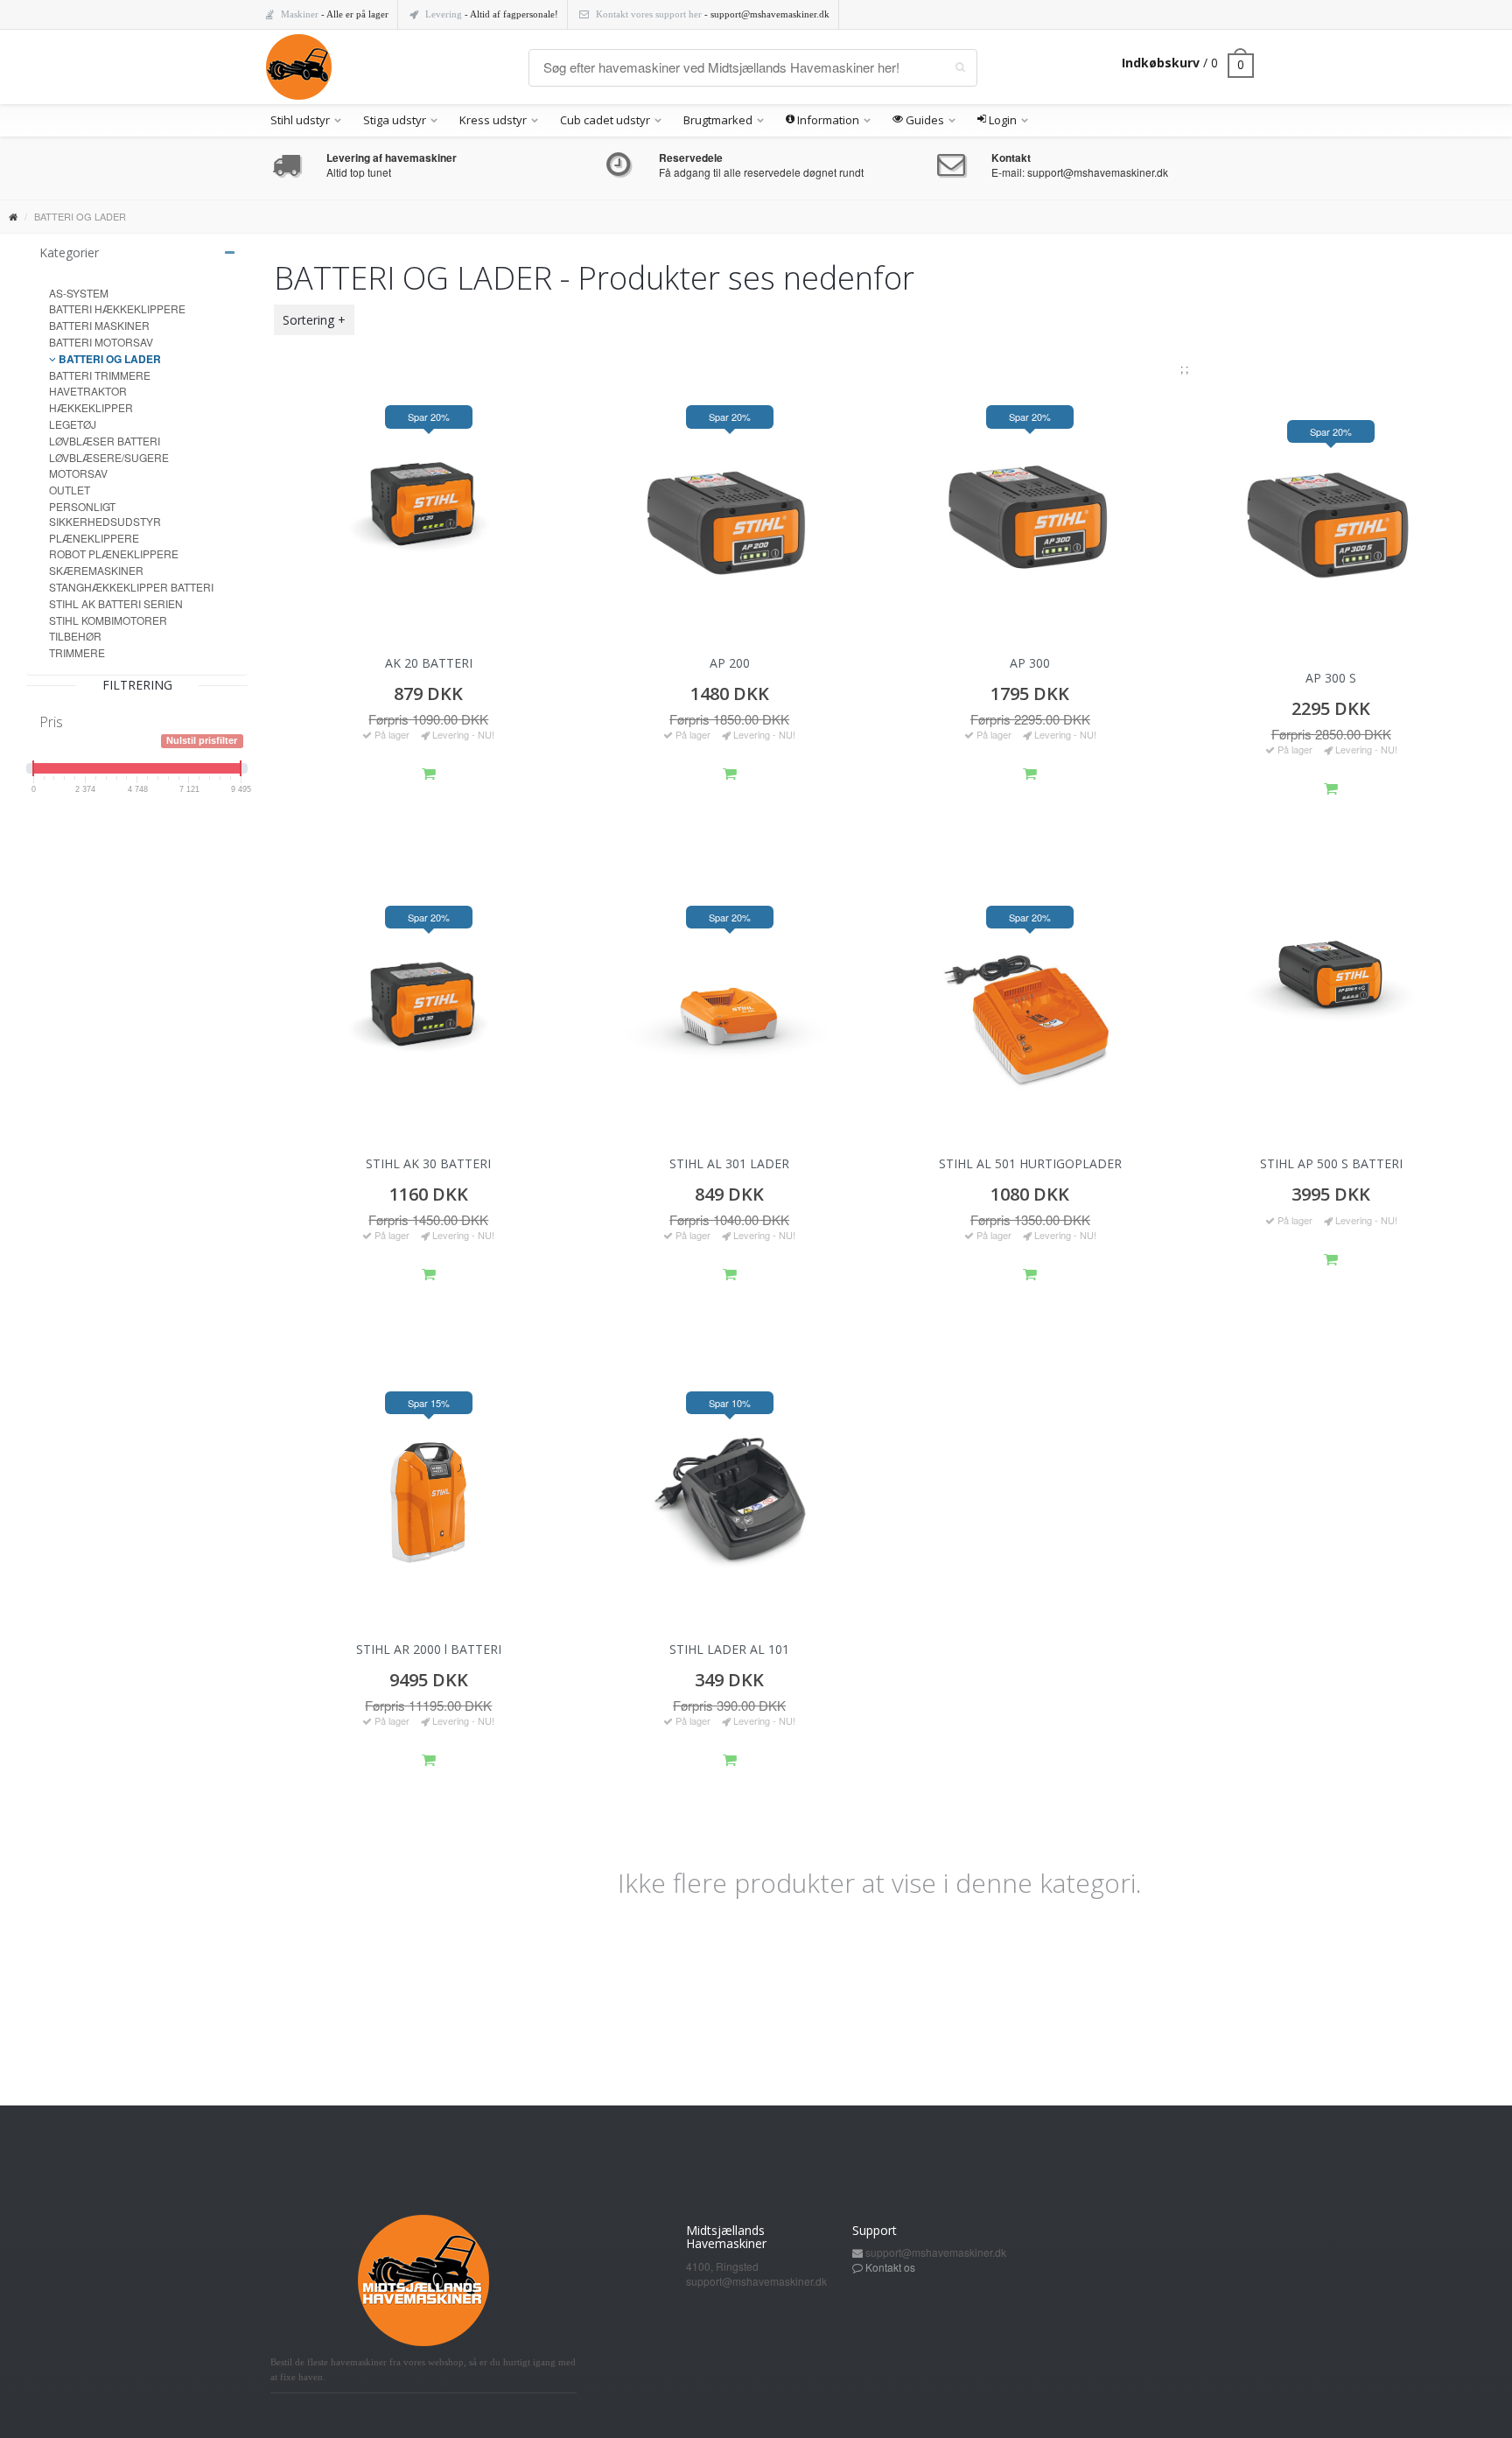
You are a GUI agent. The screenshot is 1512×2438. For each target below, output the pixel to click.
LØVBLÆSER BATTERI (105, 441)
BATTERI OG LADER (108, 359)
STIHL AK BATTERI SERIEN (116, 603)
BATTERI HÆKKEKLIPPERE (117, 308)
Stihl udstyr (300, 120)
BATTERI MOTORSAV (101, 342)
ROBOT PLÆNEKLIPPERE (114, 553)
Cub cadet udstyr (605, 120)
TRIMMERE (77, 652)
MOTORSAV (78, 473)
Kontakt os (890, 2267)
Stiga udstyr (395, 120)
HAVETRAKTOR (88, 391)
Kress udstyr (493, 120)
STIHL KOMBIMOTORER (108, 620)
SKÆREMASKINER (96, 570)
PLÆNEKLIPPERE (94, 538)
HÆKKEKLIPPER (91, 407)
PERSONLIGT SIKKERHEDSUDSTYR (105, 514)
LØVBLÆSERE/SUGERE (109, 457)
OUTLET (70, 490)
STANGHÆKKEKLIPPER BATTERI (131, 587)
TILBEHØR (75, 636)
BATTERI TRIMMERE (100, 375)
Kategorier (69, 252)
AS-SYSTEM (79, 293)
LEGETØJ (73, 424)
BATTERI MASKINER (99, 325)
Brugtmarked (718, 120)
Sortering (308, 320)
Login (1001, 120)
